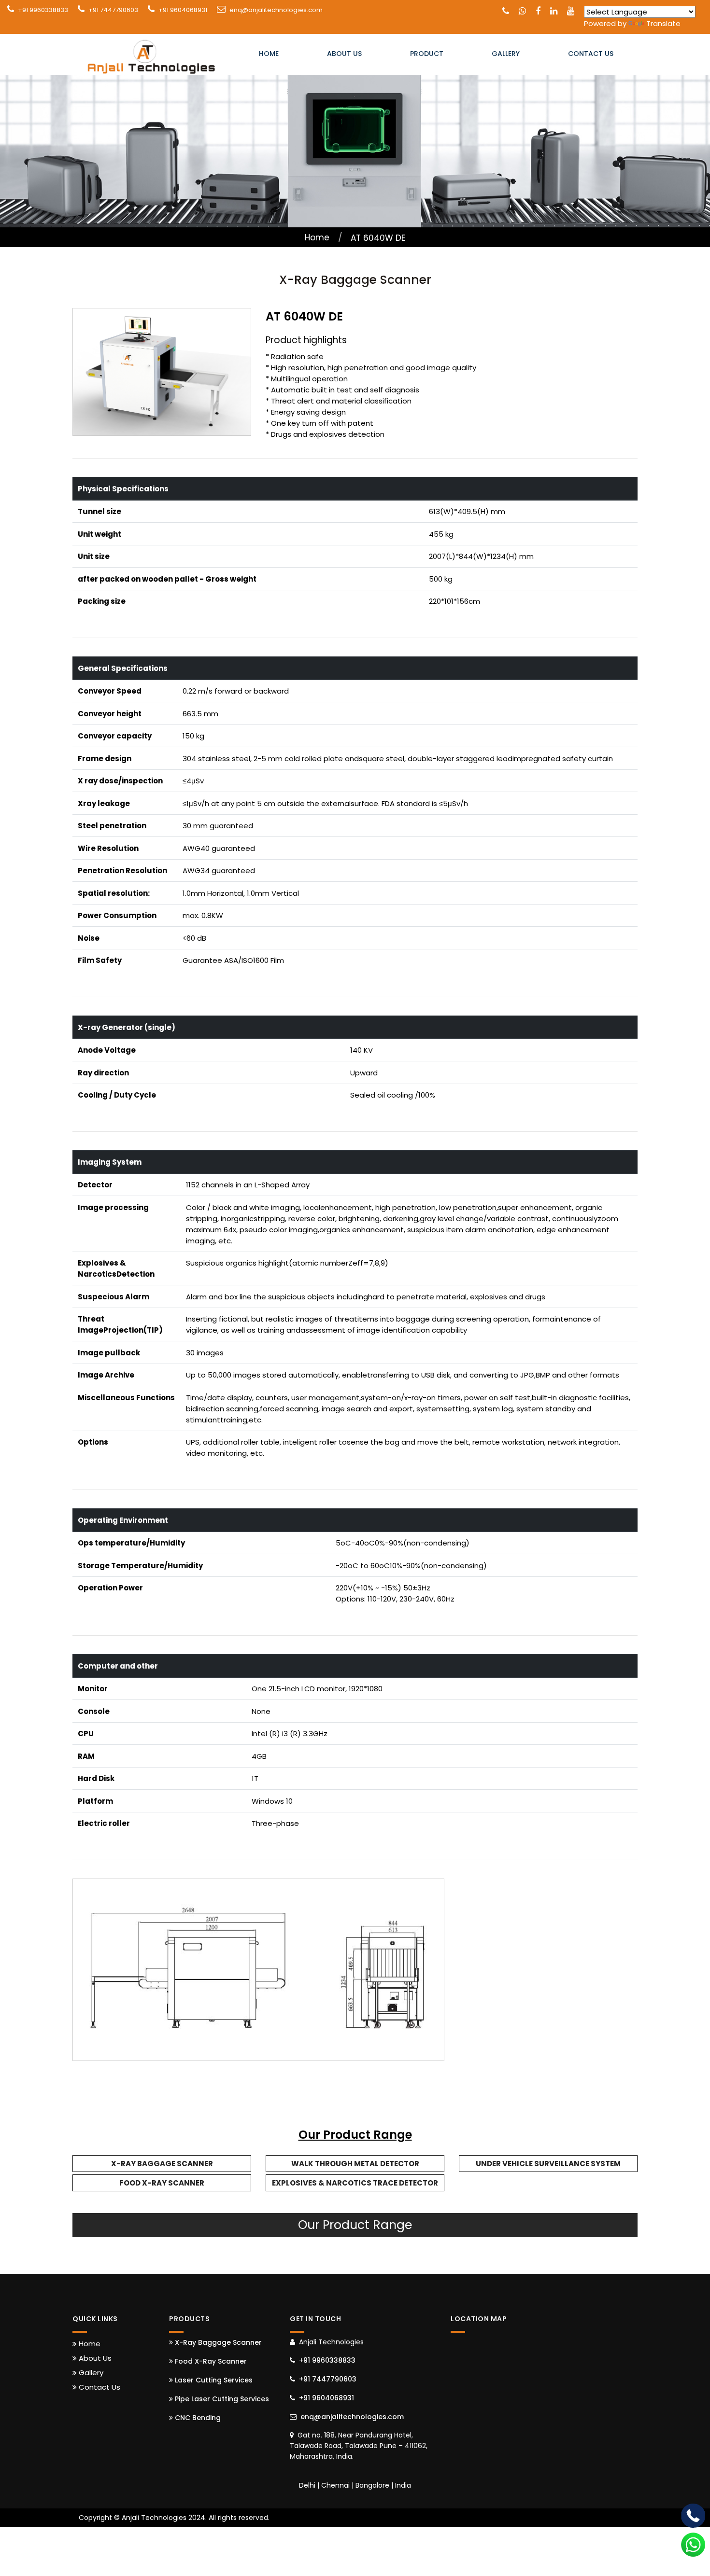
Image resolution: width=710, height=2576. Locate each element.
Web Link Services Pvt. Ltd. (581, 2518)
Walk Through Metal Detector (355, 2164)
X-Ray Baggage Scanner (162, 2164)
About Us (344, 54)
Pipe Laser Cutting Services (221, 2399)
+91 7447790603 (113, 10)
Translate (663, 23)
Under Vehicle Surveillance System (548, 2164)
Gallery (506, 54)
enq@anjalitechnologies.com (276, 10)
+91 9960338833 (43, 10)
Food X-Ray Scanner (162, 2183)
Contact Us (591, 54)
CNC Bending (197, 2418)
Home (269, 54)
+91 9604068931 (183, 10)
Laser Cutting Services (213, 2380)
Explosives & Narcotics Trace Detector (355, 2183)
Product (427, 54)
